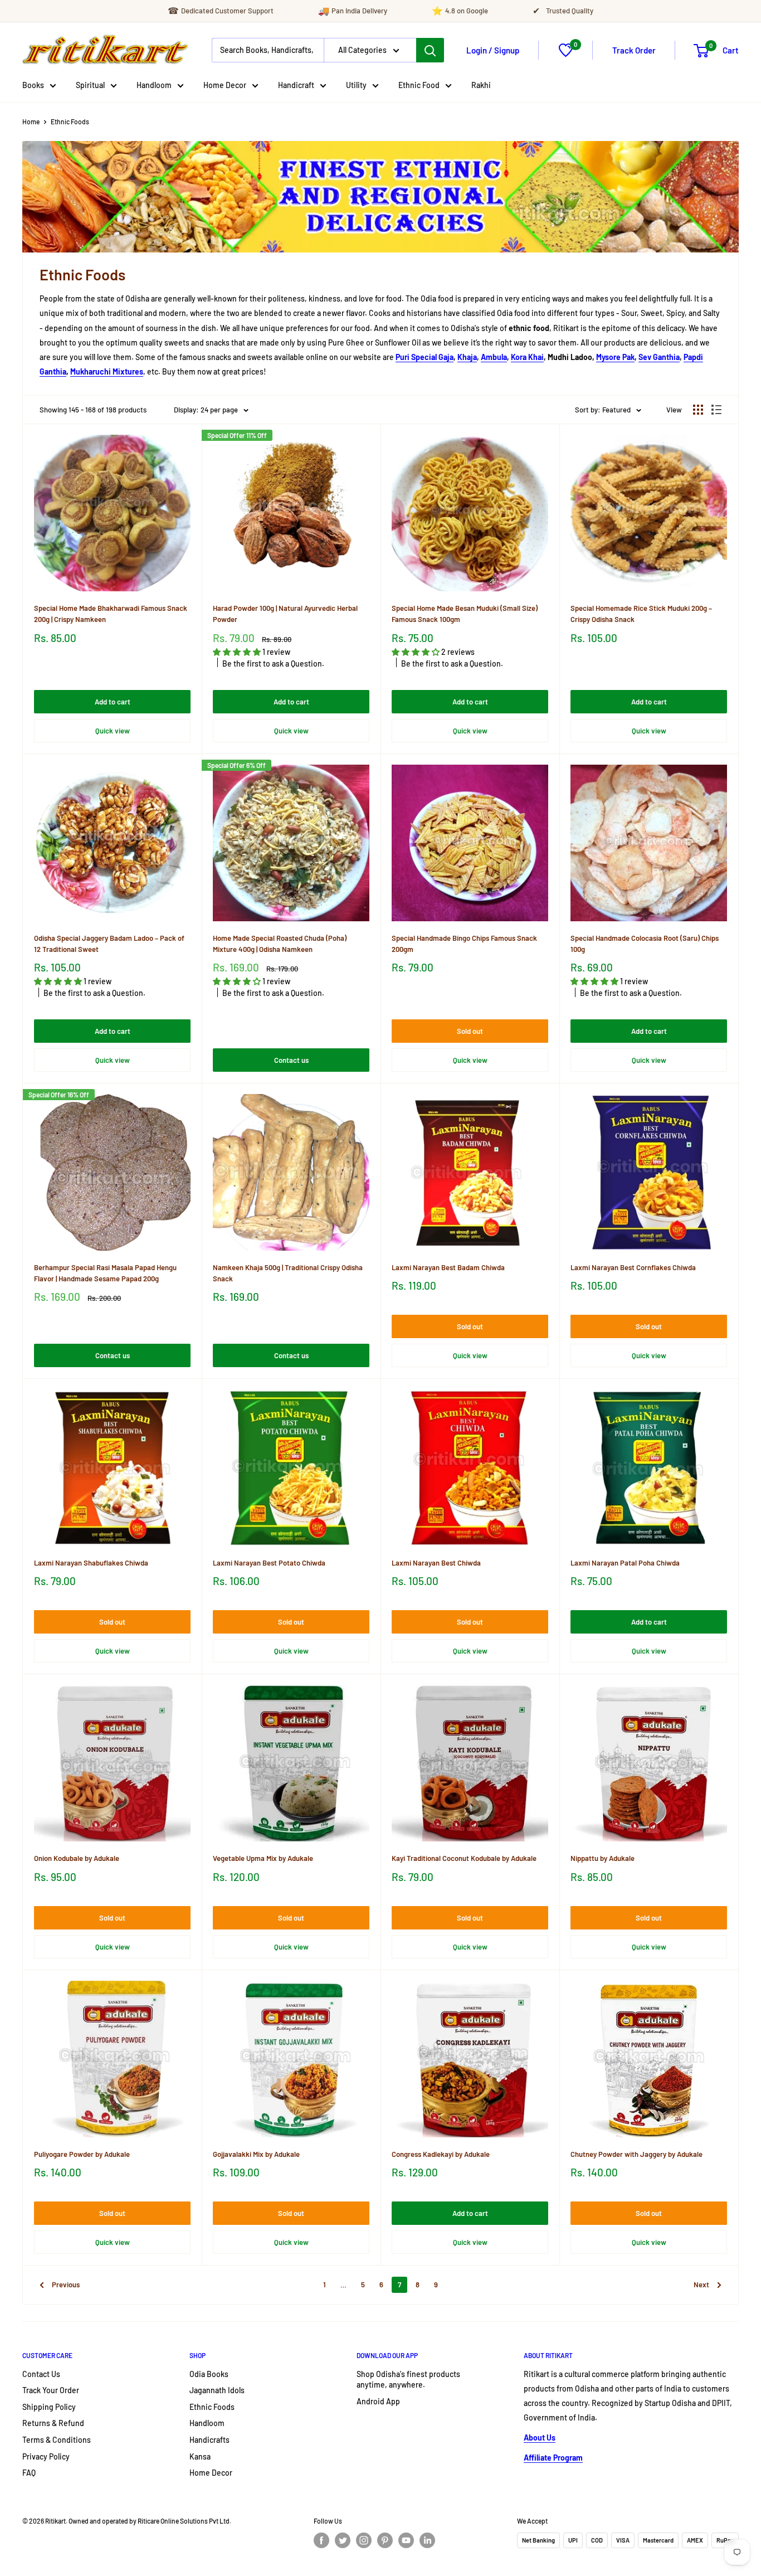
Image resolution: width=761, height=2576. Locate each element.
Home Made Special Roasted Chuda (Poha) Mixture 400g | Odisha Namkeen (280, 944)
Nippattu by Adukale (603, 1858)
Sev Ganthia (659, 357)
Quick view (113, 731)
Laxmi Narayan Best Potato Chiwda (269, 1563)
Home (31, 121)
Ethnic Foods (70, 121)
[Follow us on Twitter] (343, 2540)
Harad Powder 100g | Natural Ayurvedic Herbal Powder (285, 614)
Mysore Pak (615, 357)
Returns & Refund (53, 2423)
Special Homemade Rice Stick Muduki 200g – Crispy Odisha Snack (641, 614)
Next (701, 2285)
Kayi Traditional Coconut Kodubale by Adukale (464, 1858)
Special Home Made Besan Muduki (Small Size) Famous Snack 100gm (465, 614)
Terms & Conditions (57, 2440)
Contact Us (41, 2374)
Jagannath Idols (217, 2390)
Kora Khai (527, 357)
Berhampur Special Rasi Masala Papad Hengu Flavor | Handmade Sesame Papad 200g (105, 1273)
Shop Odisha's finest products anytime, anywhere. (408, 2380)
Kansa (200, 2456)
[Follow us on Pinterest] (385, 2540)
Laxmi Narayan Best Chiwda (436, 1563)
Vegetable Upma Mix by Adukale (263, 1858)
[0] (566, 54)
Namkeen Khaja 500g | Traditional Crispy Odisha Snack (288, 1273)
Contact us (291, 1060)
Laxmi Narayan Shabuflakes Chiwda (91, 1563)
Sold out (470, 1031)
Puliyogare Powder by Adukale (82, 2154)
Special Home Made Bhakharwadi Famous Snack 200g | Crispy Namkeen (111, 614)
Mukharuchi (91, 371)
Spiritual (90, 85)
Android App (378, 2401)
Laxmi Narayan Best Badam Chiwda (448, 1267)
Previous (66, 2285)
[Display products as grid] (698, 410)
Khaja (467, 357)
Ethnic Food (419, 85)
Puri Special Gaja (425, 357)
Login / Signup (493, 50)
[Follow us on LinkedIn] (427, 2540)
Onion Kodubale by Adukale (77, 1858)
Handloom (154, 85)
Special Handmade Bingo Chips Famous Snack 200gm (464, 944)
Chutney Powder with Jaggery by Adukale (636, 2154)
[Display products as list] (716, 410)
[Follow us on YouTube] (406, 2540)
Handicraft (296, 85)
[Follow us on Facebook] (321, 2540)
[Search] (430, 50)
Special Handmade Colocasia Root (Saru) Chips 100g (645, 944)
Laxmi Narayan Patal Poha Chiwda (625, 1563)
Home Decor (225, 85)
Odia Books (209, 2374)
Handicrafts (209, 2440)
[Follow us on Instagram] (364, 2540)
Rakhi (481, 85)
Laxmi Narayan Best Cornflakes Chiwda (633, 1267)
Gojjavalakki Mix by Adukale (256, 2154)
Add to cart (113, 702)
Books (33, 85)
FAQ (29, 2473)
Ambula (494, 357)
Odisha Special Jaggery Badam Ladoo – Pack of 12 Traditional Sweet (109, 944)
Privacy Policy (46, 2456)
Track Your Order (51, 2390)
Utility (356, 85)
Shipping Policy (49, 2407)
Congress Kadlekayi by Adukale (441, 2154)
